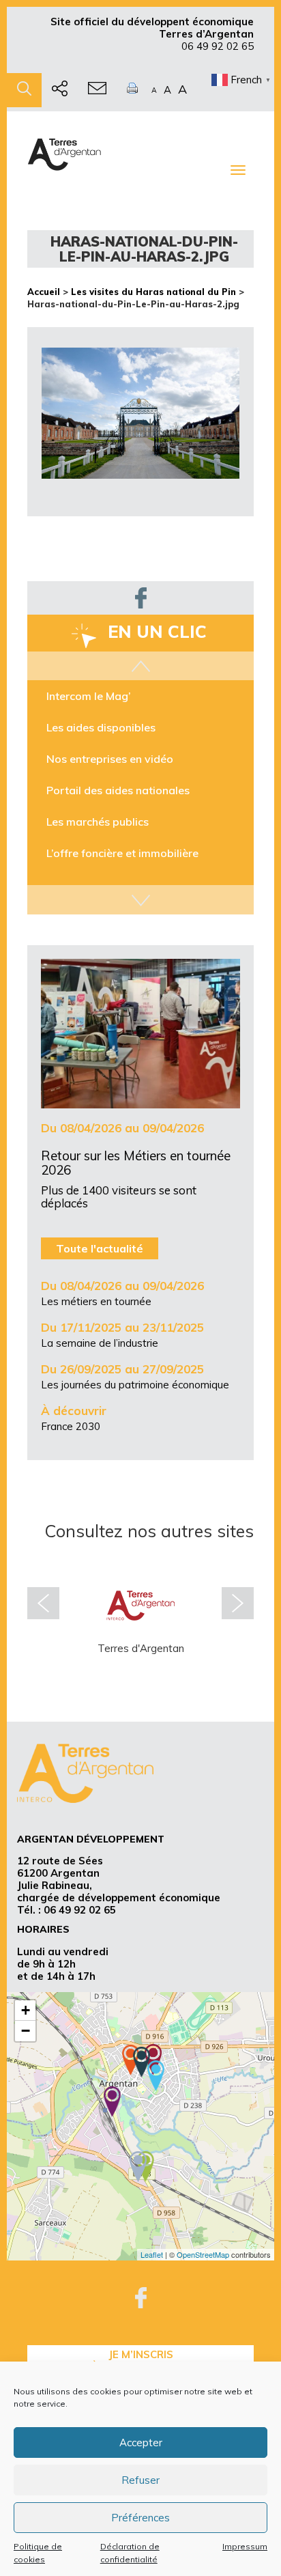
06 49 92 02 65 (218, 46)
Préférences (140, 2518)
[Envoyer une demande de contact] (97, 90)
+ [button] (26, 2010)
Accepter (141, 2442)
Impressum (245, 2546)
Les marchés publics (98, 822)
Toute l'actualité (100, 1248)
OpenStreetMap (203, 2254)
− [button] (26, 2031)
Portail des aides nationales (118, 790)
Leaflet (152, 2254)
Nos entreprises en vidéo (110, 759)
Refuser (140, 2480)
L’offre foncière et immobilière (122, 853)
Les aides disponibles (101, 727)
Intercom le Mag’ (89, 696)
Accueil (44, 292)
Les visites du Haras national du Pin (153, 292)
